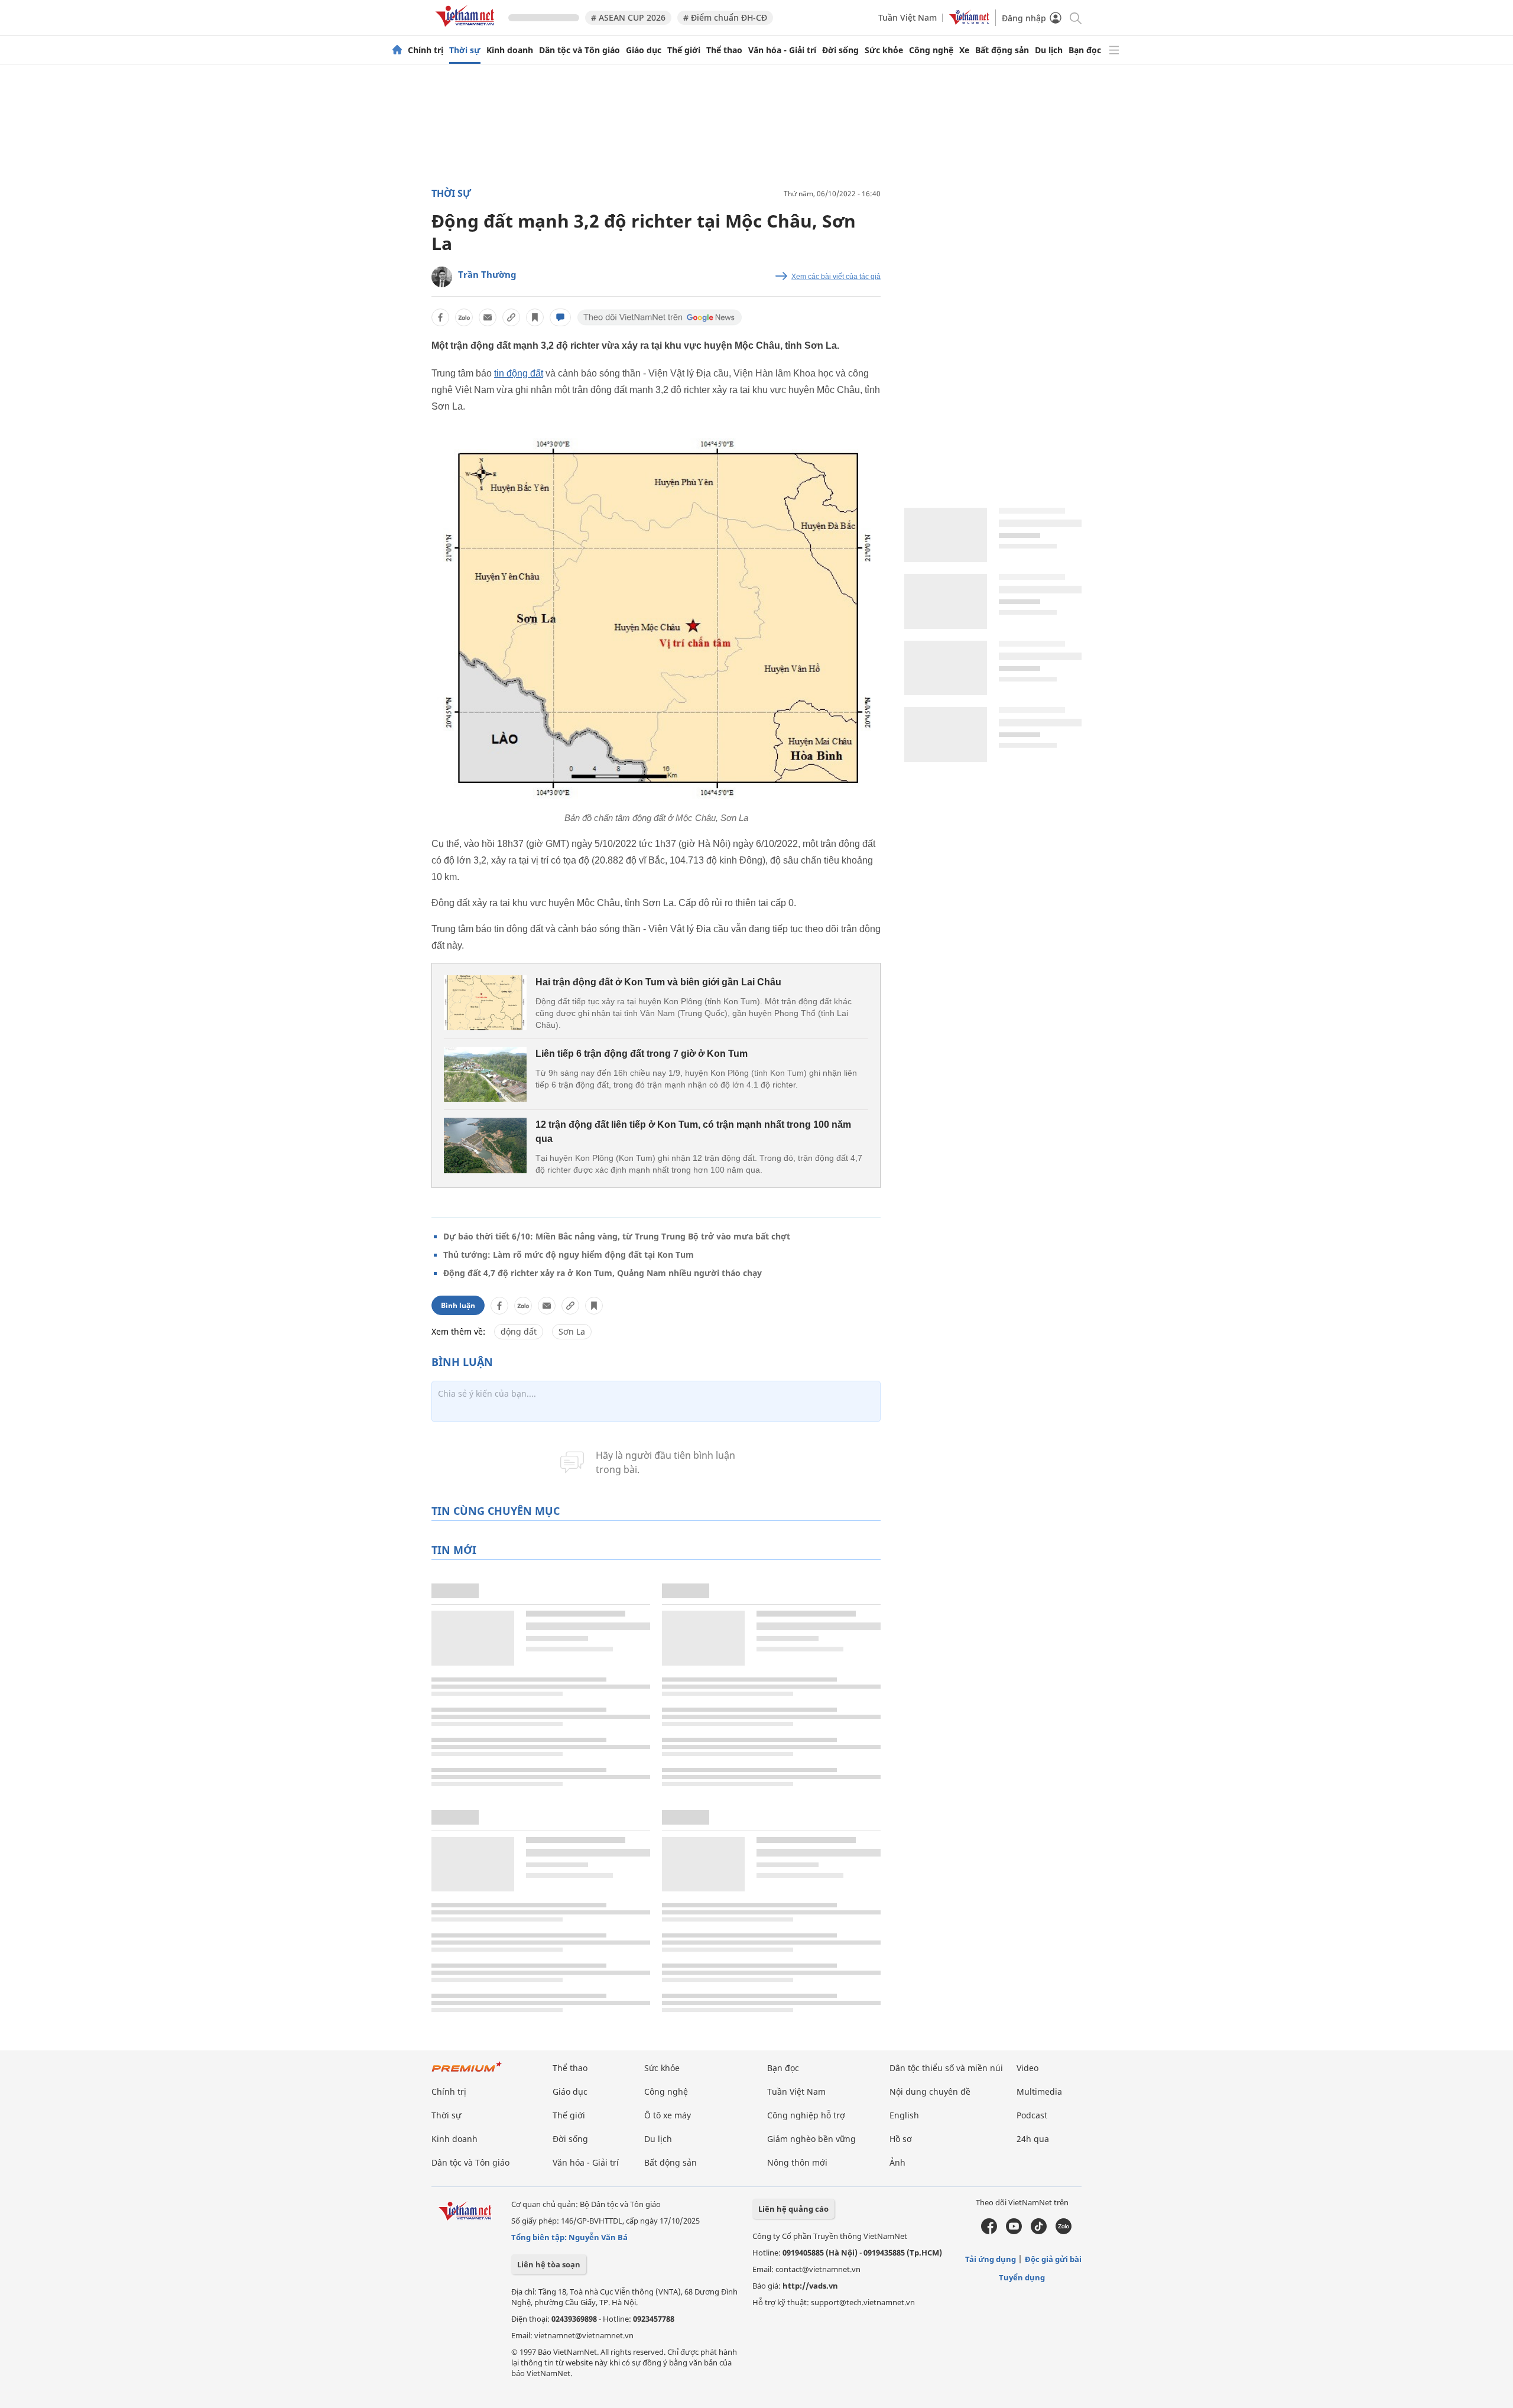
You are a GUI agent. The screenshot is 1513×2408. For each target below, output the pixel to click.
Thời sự (465, 50)
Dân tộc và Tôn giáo (579, 50)
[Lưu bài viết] (535, 317)
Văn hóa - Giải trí (782, 50)
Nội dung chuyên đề (930, 2091)
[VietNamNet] (397, 50)
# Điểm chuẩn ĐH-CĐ (725, 17)
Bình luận (458, 1305)
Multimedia (1039, 2091)
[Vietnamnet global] (969, 22)
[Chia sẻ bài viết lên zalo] (464, 317)
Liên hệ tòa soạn (549, 2264)
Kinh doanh (510, 50)
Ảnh (897, 2162)
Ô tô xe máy (668, 2115)
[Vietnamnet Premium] (467, 2073)
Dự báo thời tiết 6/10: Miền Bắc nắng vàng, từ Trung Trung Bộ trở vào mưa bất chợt (617, 1236)
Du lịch (1049, 50)
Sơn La (572, 1331)
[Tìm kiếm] (1075, 17)
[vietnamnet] (467, 29)
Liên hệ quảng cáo (793, 2209)
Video (1027, 2068)
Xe (964, 50)
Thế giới (684, 50)
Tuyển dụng (1022, 2277)
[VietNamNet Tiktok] (1039, 2231)
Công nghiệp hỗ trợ (806, 2115)
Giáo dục (644, 50)
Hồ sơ (901, 2139)
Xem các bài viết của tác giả (836, 277)
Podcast (1032, 2115)
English (904, 2115)
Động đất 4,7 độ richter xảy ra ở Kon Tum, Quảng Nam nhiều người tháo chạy (603, 1273)
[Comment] (560, 317)
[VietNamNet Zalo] (1064, 2231)
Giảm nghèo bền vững (811, 2139)
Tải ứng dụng (991, 2259)
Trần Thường (487, 274)
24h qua (1033, 2139)
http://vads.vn (810, 2286)
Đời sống (840, 50)
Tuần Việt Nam (908, 17)
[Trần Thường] (442, 277)
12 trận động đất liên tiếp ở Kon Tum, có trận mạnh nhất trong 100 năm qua (693, 1132)
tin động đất (519, 373)
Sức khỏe (884, 50)
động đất (519, 1331)
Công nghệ (931, 50)
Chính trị (426, 50)
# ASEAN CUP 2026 (628, 17)
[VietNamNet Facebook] (989, 2231)
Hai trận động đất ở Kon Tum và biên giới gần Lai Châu (658, 982)
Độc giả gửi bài (1053, 2259)
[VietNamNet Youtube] (1014, 2231)
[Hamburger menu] (1114, 50)
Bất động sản (1002, 50)
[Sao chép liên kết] (511, 317)
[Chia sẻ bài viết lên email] (488, 317)
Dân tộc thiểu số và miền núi (946, 2068)
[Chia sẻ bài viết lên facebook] (440, 317)
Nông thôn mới (797, 2162)
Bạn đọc (1085, 50)
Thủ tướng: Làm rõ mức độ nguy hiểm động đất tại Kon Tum (569, 1255)
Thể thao (724, 50)
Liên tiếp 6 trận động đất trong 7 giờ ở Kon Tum (642, 1054)
